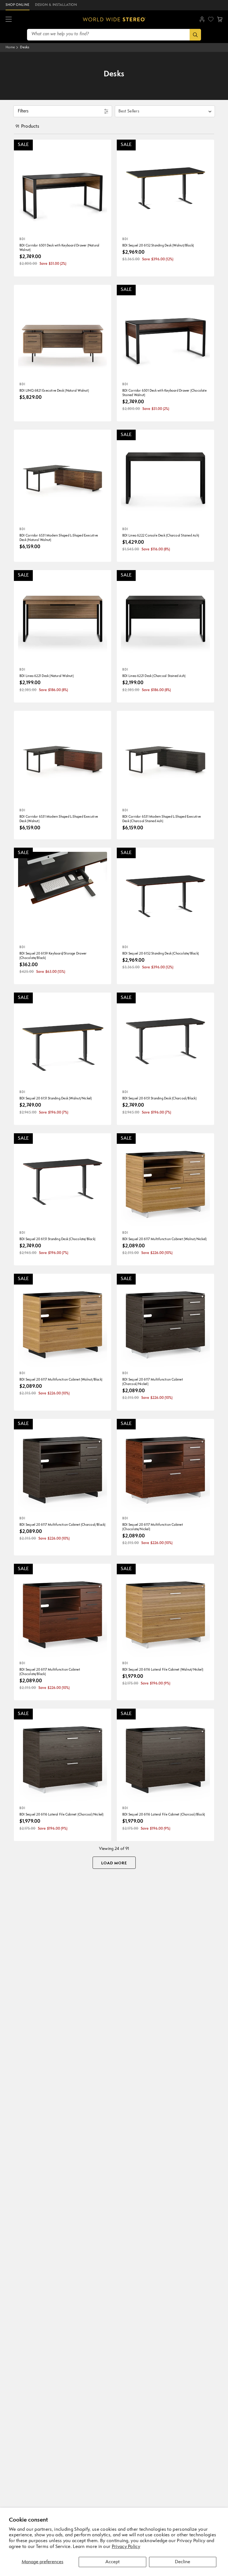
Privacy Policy (126, 2547)
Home (10, 47)
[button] (9, 19)
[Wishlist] (211, 19)
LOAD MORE (114, 1863)
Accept (112, 2562)
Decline (183, 2562)
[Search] (195, 35)
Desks (25, 47)
